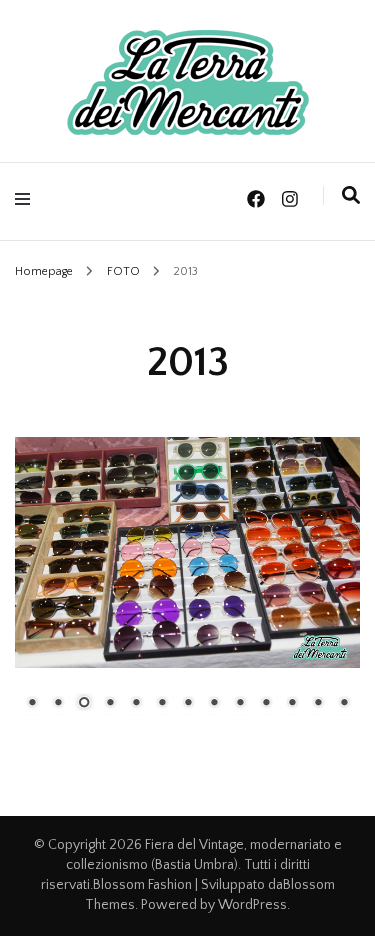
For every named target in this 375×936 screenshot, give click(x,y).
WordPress (252, 905)
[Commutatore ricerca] (351, 196)
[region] (187, 588)
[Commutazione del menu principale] (27, 199)
